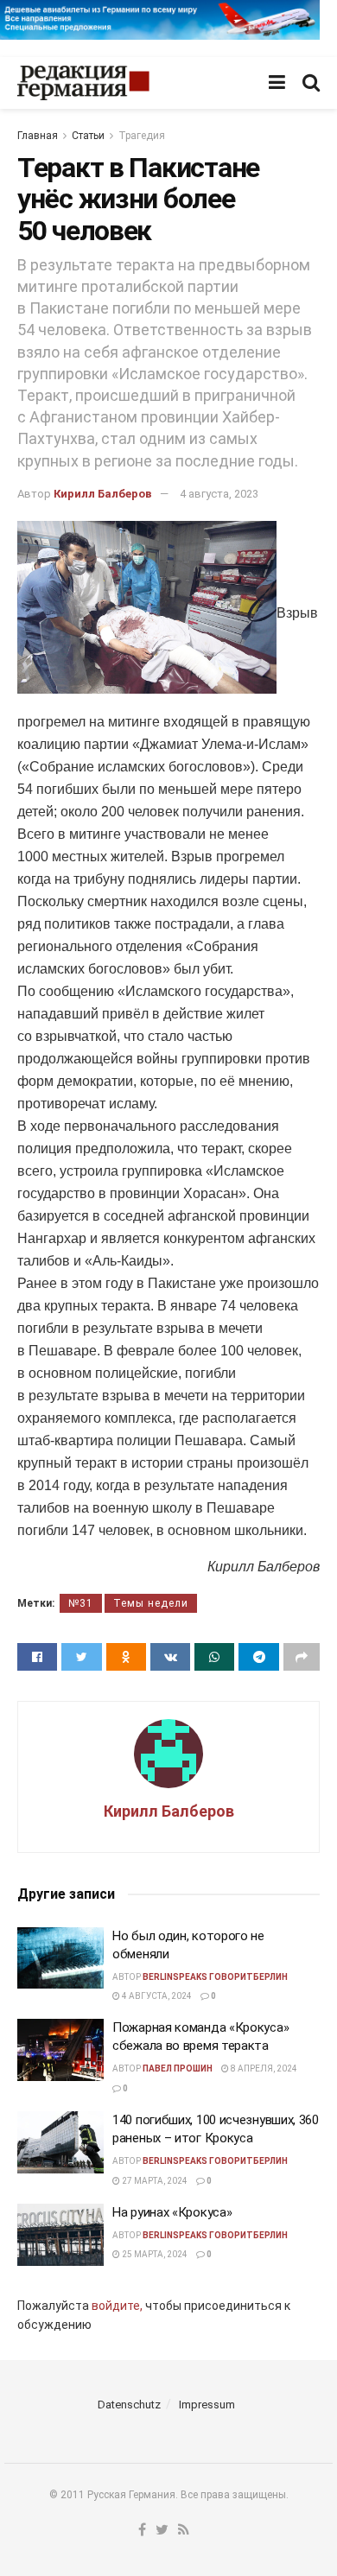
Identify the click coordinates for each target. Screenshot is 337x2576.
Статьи (88, 136)
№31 (81, 1603)
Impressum (207, 2405)
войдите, (117, 2306)
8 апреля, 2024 (263, 2068)
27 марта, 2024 (154, 2181)
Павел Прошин (178, 2068)
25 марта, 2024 (154, 2254)
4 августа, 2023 (219, 494)
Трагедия (142, 136)
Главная (38, 136)
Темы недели (151, 1603)
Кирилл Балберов (103, 494)
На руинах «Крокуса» (172, 2212)
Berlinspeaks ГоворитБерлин (215, 1977)
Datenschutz (129, 2405)
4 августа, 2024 (156, 1996)
